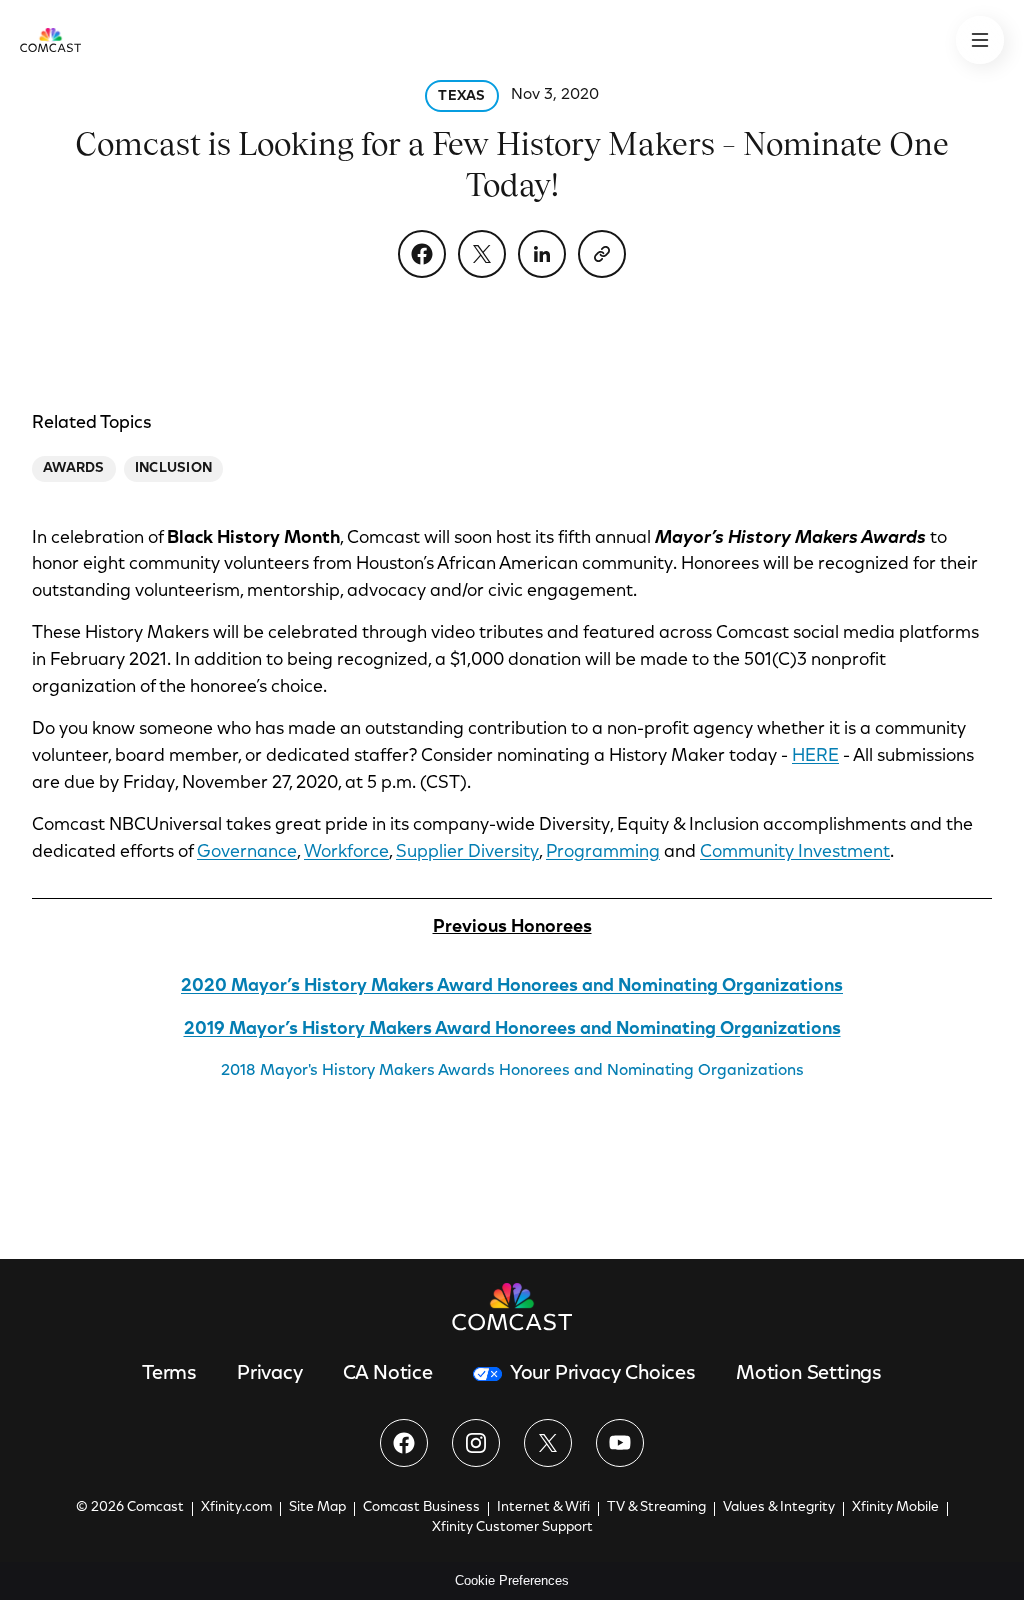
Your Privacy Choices (603, 1374)
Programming (603, 853)
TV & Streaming (656, 1508)
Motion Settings (809, 1374)
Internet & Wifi (543, 1508)
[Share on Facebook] (422, 254)
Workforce (346, 853)
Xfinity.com (236, 1508)
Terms (169, 1374)
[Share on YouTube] (620, 1443)
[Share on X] (482, 254)
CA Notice (388, 1374)
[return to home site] (50, 40)
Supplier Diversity (467, 853)
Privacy (270, 1374)
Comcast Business (421, 1508)
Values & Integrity (779, 1508)
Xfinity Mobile (895, 1508)
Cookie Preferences (512, 1580)
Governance (247, 853)
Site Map (317, 1508)
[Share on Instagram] (476, 1443)
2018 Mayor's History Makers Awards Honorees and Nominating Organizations (512, 1071)
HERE (815, 757)
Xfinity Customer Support (512, 1528)
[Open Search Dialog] (980, 40)
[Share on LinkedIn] (542, 254)
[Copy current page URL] (602, 254)
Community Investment (795, 853)
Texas (461, 97)
